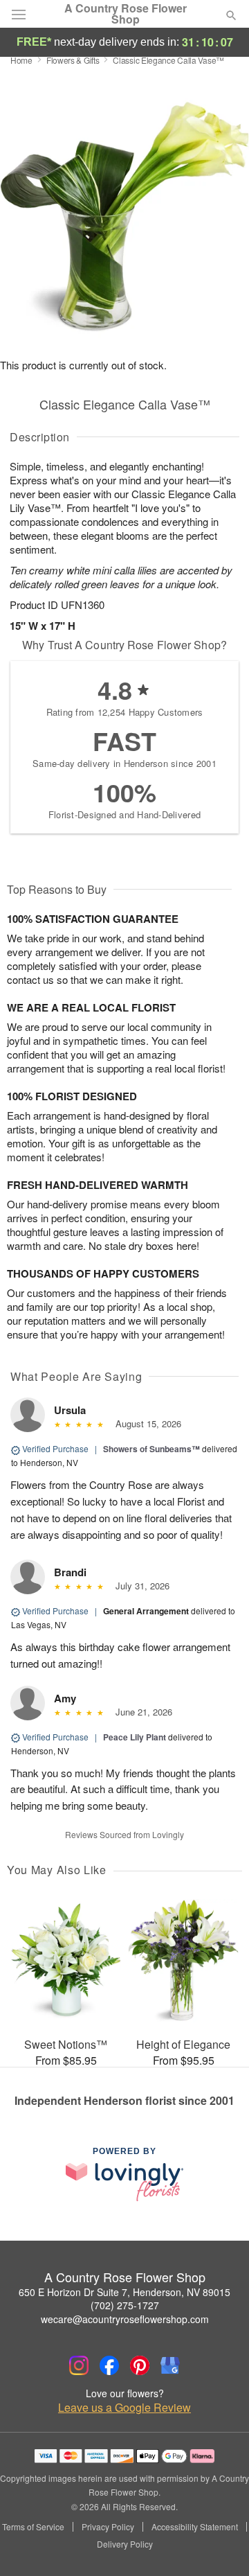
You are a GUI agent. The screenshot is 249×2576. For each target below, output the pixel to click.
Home (21, 60)
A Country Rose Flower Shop (126, 14)
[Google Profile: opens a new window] (170, 2365)
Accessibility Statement (195, 2527)
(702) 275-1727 (125, 2305)
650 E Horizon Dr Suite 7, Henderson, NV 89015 (124, 2292)
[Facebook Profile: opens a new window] (109, 2365)
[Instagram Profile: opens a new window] (79, 2365)
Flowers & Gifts (73, 60)
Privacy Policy (108, 2527)
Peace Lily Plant (135, 1737)
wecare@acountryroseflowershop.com (125, 2319)
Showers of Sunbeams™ (151, 1449)
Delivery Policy (125, 2544)
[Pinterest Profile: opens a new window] (140, 2365)
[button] (220, 2545)
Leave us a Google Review (124, 2408)
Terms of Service (33, 2527)
